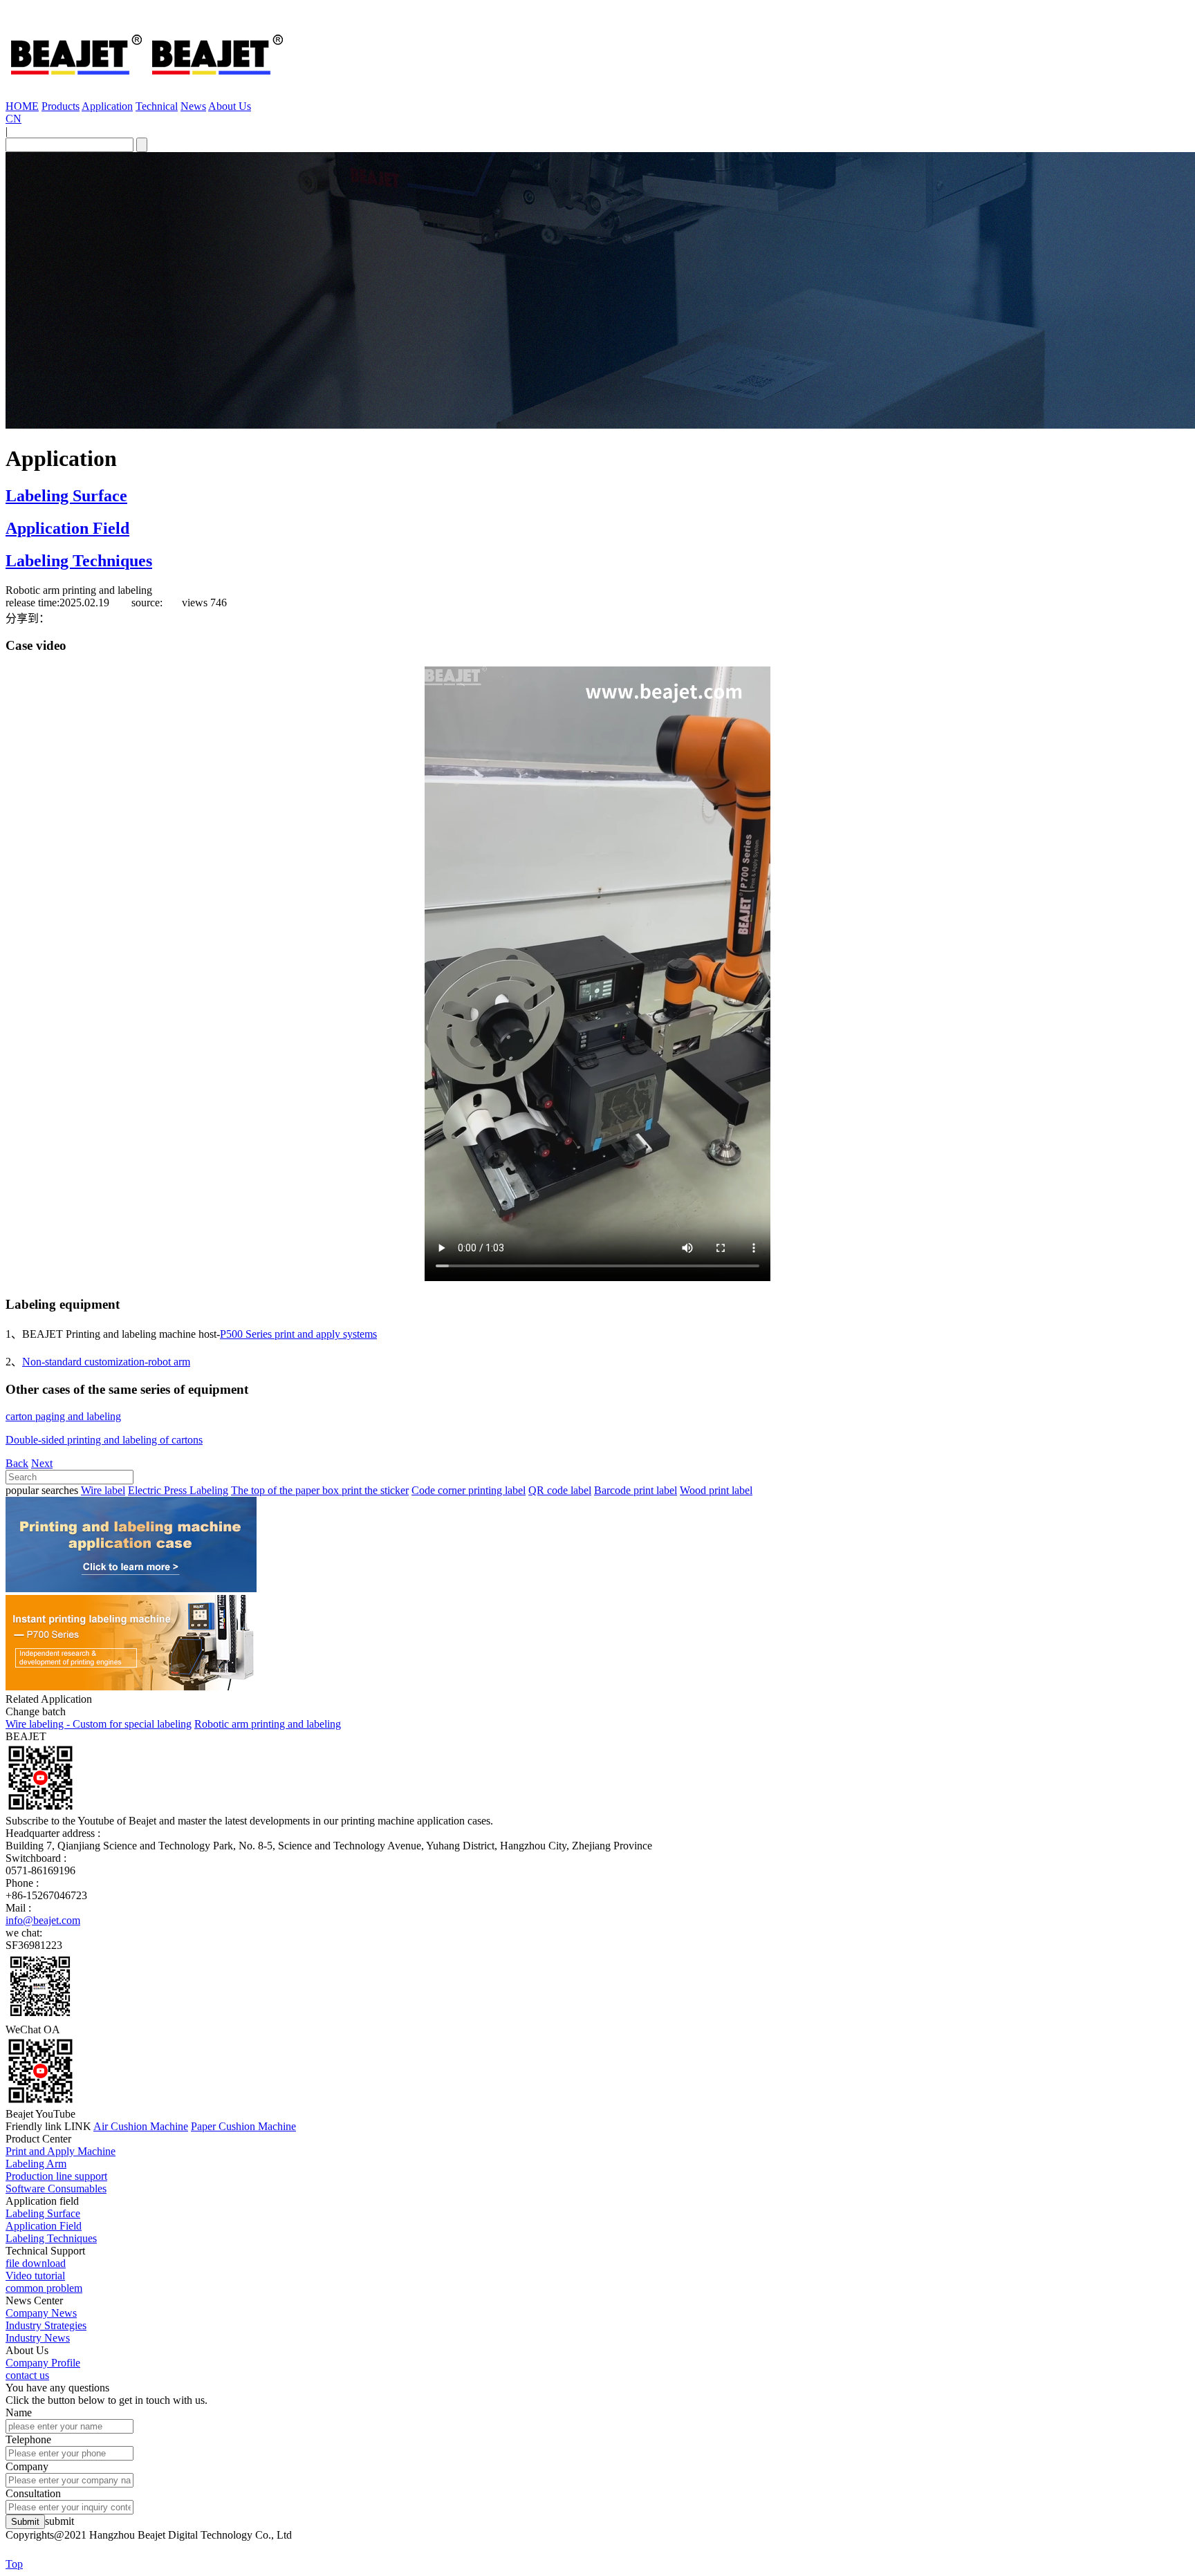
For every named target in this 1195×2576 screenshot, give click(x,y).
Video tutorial (35, 2276)
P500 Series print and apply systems (298, 1334)
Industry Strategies (46, 2325)
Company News (41, 2313)
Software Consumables (56, 2188)
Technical (157, 106)
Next (42, 1463)
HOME (22, 106)
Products (61, 106)
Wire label (103, 1490)
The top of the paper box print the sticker (320, 1490)
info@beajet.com (43, 1920)
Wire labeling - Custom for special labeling (99, 1724)
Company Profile (43, 2363)
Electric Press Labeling (178, 1490)
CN (13, 119)
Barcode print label (636, 1490)
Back (17, 1463)
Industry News (38, 2338)
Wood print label (716, 1490)
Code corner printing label (469, 1490)
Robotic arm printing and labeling (268, 1724)
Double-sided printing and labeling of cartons (104, 1440)
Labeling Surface (66, 496)
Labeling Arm (36, 2164)
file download (36, 2263)
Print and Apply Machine (61, 2151)
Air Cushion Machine (141, 2126)
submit (59, 2521)
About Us (230, 106)
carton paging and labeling (63, 1416)
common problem (44, 2288)
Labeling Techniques (79, 561)
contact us (27, 2375)
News (193, 106)
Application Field (67, 528)
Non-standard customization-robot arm (106, 1362)
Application (107, 106)
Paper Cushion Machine (243, 2126)
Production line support (56, 2176)
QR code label (560, 1490)
